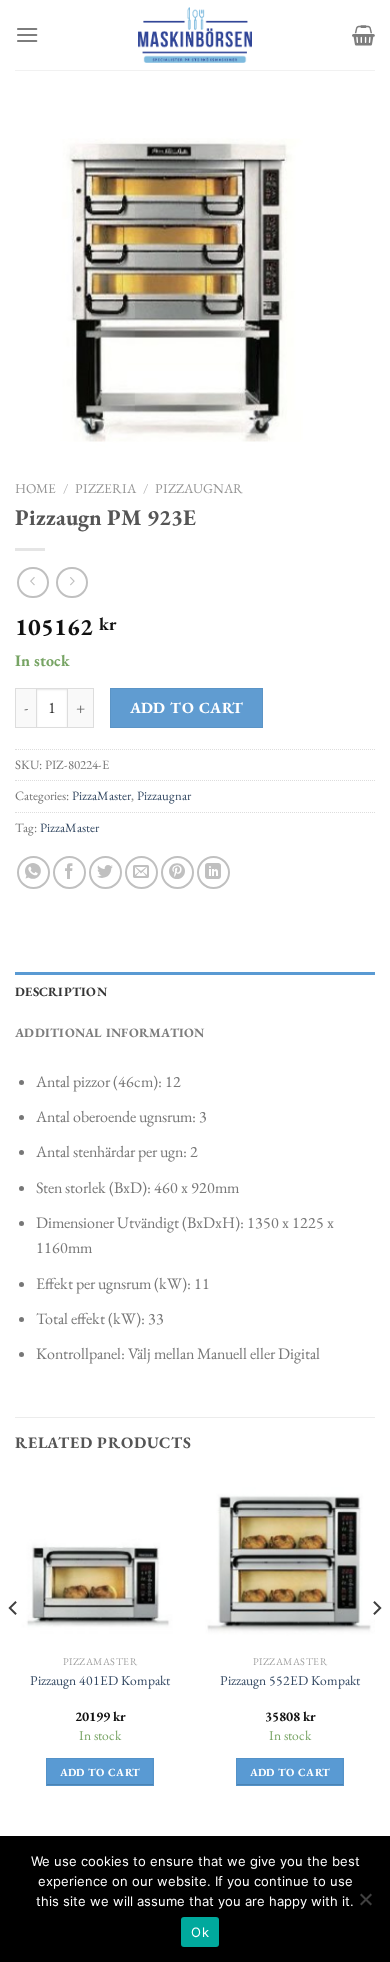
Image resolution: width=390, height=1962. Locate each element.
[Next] (376, 1648)
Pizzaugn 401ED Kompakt (100, 1680)
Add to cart (187, 707)
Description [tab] (61, 991)
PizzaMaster (101, 795)
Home (35, 488)
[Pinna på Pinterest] (177, 872)
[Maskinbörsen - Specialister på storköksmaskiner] (195, 35)
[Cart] (363, 35)
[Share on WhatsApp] (33, 872)
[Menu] (27, 34)
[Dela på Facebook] (69, 872)
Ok (200, 1932)
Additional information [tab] (110, 1032)
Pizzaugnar (199, 488)
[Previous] (14, 1648)
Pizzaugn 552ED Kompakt (290, 1680)
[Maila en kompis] (141, 872)
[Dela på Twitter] (105, 872)
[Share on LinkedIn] (213, 872)
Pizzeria (105, 488)
